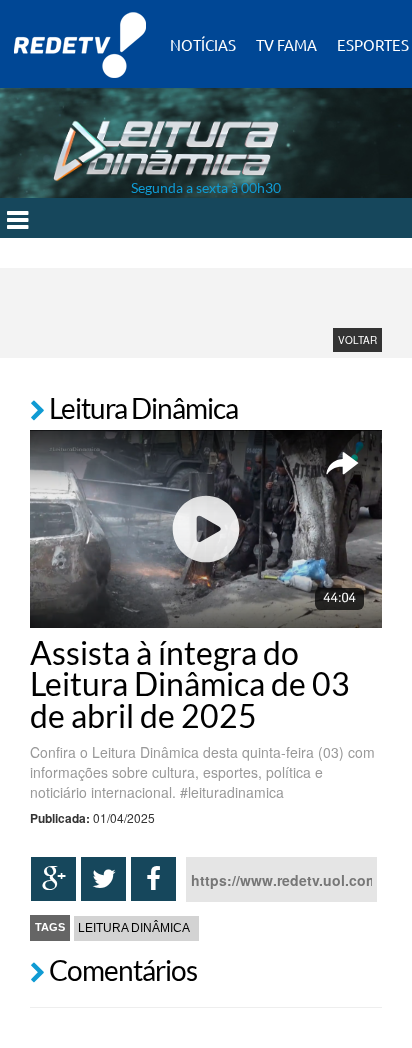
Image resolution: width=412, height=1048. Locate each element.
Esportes (373, 44)
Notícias (203, 44)
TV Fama (286, 44)
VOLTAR (357, 340)
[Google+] (53, 879)
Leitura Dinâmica (134, 928)
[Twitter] (103, 879)
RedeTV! (80, 31)
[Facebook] (153, 879)
